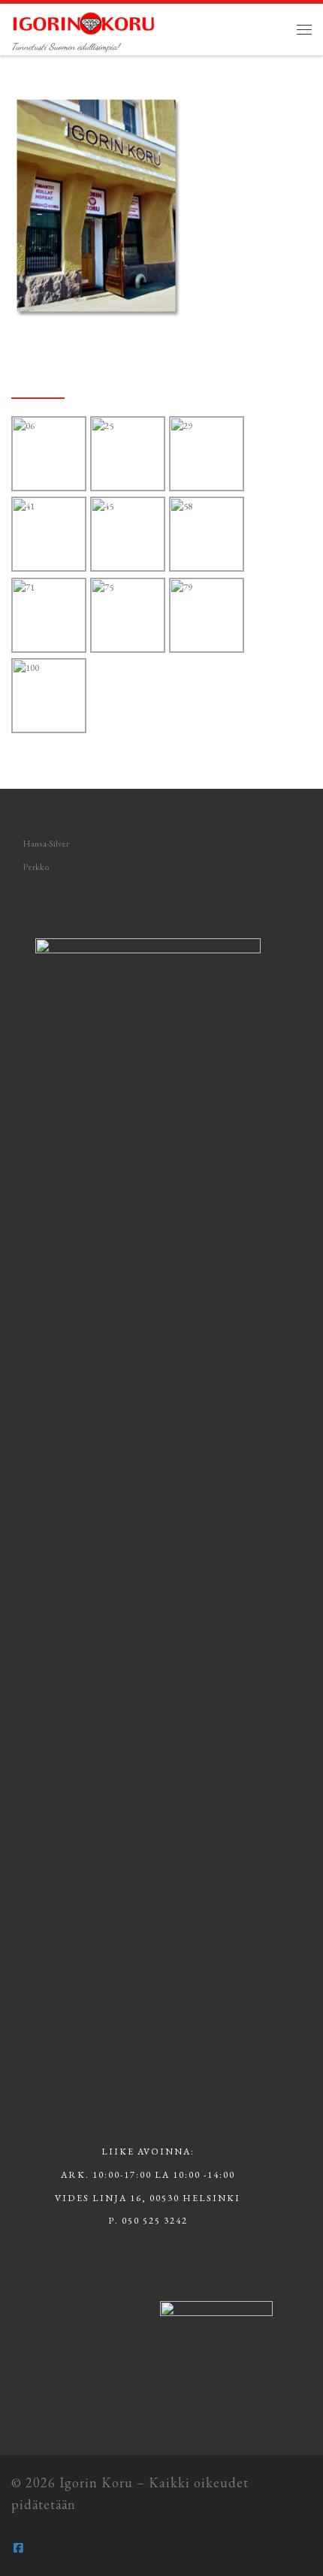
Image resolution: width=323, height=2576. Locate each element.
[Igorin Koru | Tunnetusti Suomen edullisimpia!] (84, 21)
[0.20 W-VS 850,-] (128, 535)
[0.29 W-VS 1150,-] (207, 454)
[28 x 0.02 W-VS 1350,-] (207, 616)
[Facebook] (18, 2548)
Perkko (36, 867)
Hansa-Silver (46, 844)
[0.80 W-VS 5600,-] (50, 454)
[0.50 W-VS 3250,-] (128, 454)
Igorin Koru (96, 2482)
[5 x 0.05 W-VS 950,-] (128, 616)
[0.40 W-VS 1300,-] (50, 535)
